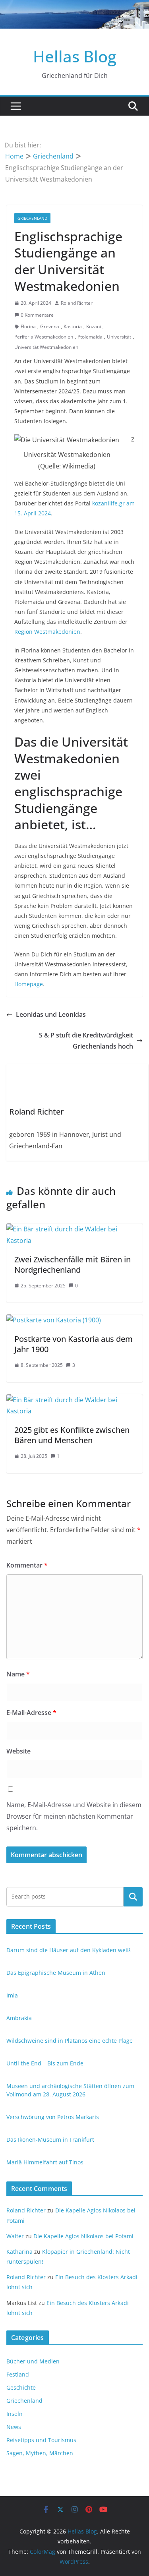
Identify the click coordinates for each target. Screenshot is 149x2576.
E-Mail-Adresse (31, 1713)
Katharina (19, 2252)
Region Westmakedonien (47, 632)
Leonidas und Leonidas (51, 1014)
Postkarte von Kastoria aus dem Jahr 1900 (74, 1344)
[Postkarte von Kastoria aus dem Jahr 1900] (54, 1320)
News (14, 2427)
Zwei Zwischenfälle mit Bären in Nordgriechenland (73, 1265)
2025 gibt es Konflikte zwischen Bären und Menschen (72, 1435)
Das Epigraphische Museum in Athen (56, 1973)
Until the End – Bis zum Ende (45, 2063)
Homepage (29, 984)
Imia (12, 1995)
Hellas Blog (75, 56)
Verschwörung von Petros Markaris (53, 2117)
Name (18, 1674)
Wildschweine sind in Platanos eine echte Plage (70, 2041)
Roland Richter (77, 303)
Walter (15, 2236)
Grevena (50, 326)
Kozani (94, 326)
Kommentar (27, 1565)
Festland (18, 2374)
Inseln (15, 2414)
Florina (28, 326)
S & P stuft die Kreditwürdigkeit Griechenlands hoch (86, 1041)
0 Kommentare (37, 315)
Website (18, 1751)
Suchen (133, 1897)
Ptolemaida (90, 337)
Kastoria (73, 326)
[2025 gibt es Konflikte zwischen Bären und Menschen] (74, 1400)
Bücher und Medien (33, 2361)
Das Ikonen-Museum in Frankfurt (50, 2140)
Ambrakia (19, 2018)
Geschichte (21, 2387)
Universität (119, 337)
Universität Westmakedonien (46, 347)
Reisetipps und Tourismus (41, 2440)
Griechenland (32, 218)
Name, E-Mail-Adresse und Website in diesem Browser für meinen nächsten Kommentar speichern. (74, 1816)
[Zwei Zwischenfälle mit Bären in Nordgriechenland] (74, 1229)
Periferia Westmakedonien (44, 337)
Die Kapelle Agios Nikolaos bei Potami (83, 2236)
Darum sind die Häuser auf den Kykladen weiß (69, 1950)
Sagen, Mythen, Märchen (40, 2453)
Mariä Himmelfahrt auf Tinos (45, 2162)
